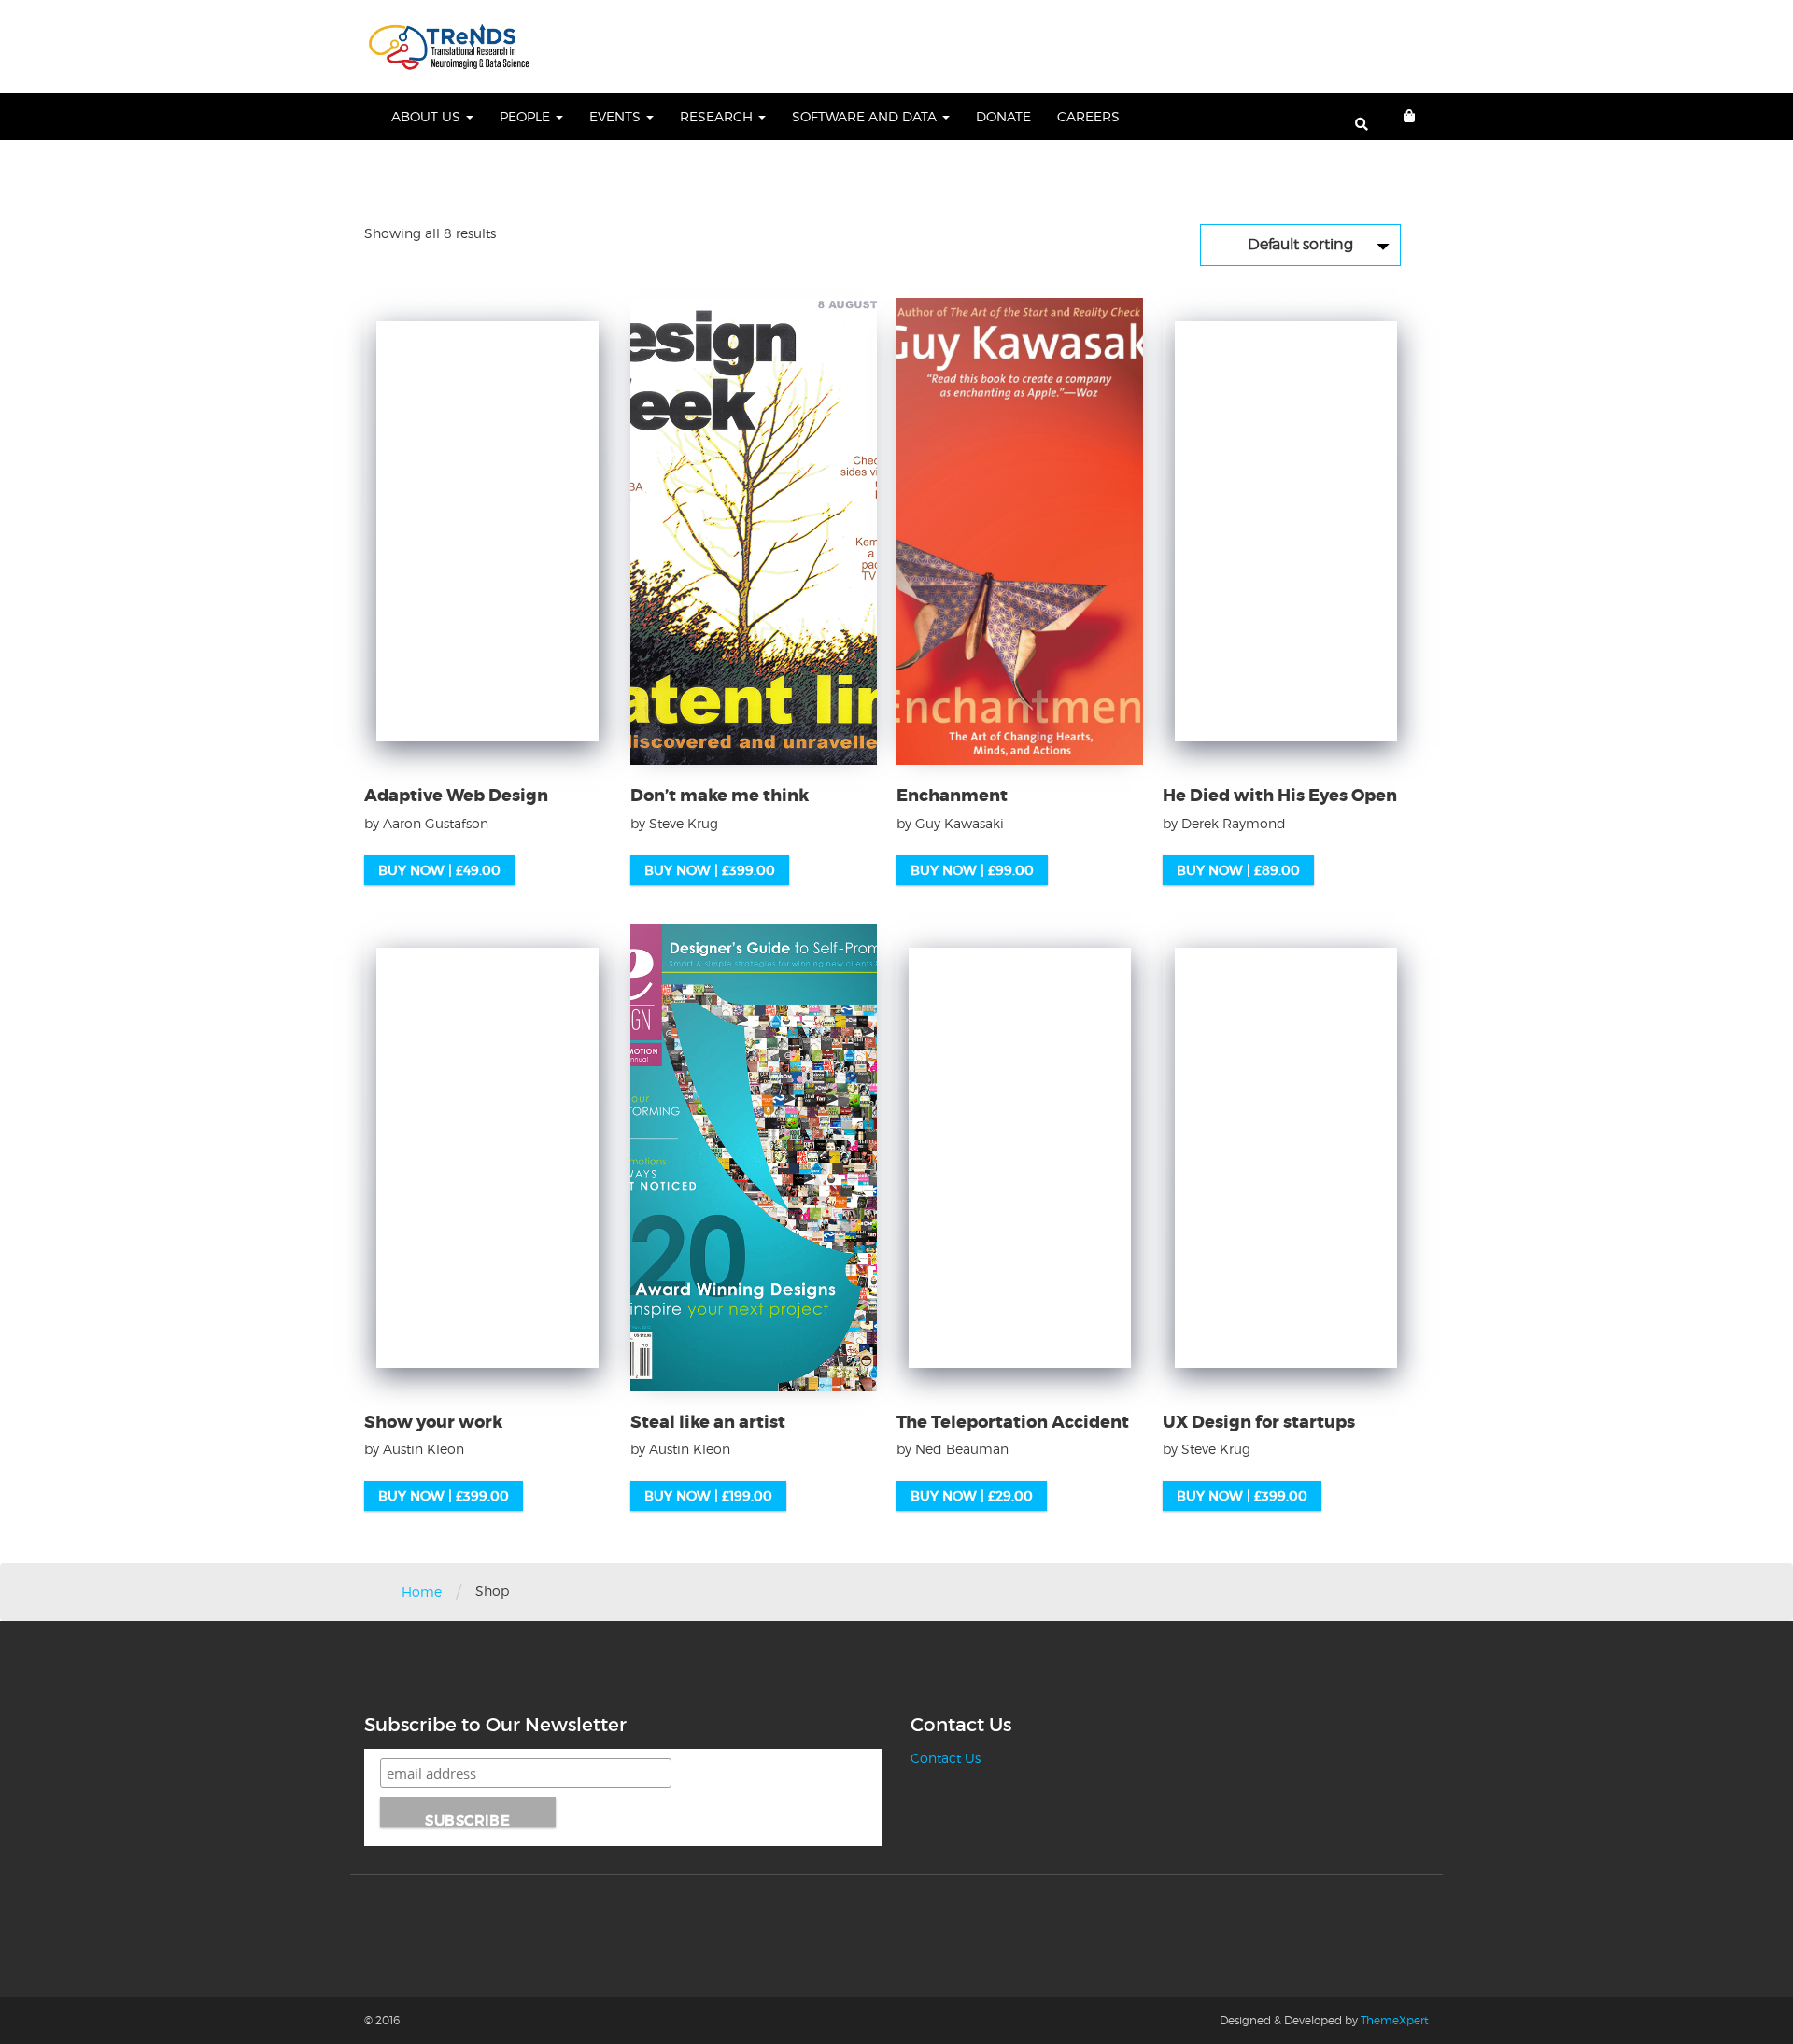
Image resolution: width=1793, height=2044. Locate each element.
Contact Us (946, 1758)
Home (422, 1592)
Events (617, 116)
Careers (1088, 116)
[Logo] (449, 47)
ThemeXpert (1395, 2020)
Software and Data (866, 116)
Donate (1003, 116)
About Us (428, 116)
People (527, 116)
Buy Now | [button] (439, 870)
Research (718, 116)
